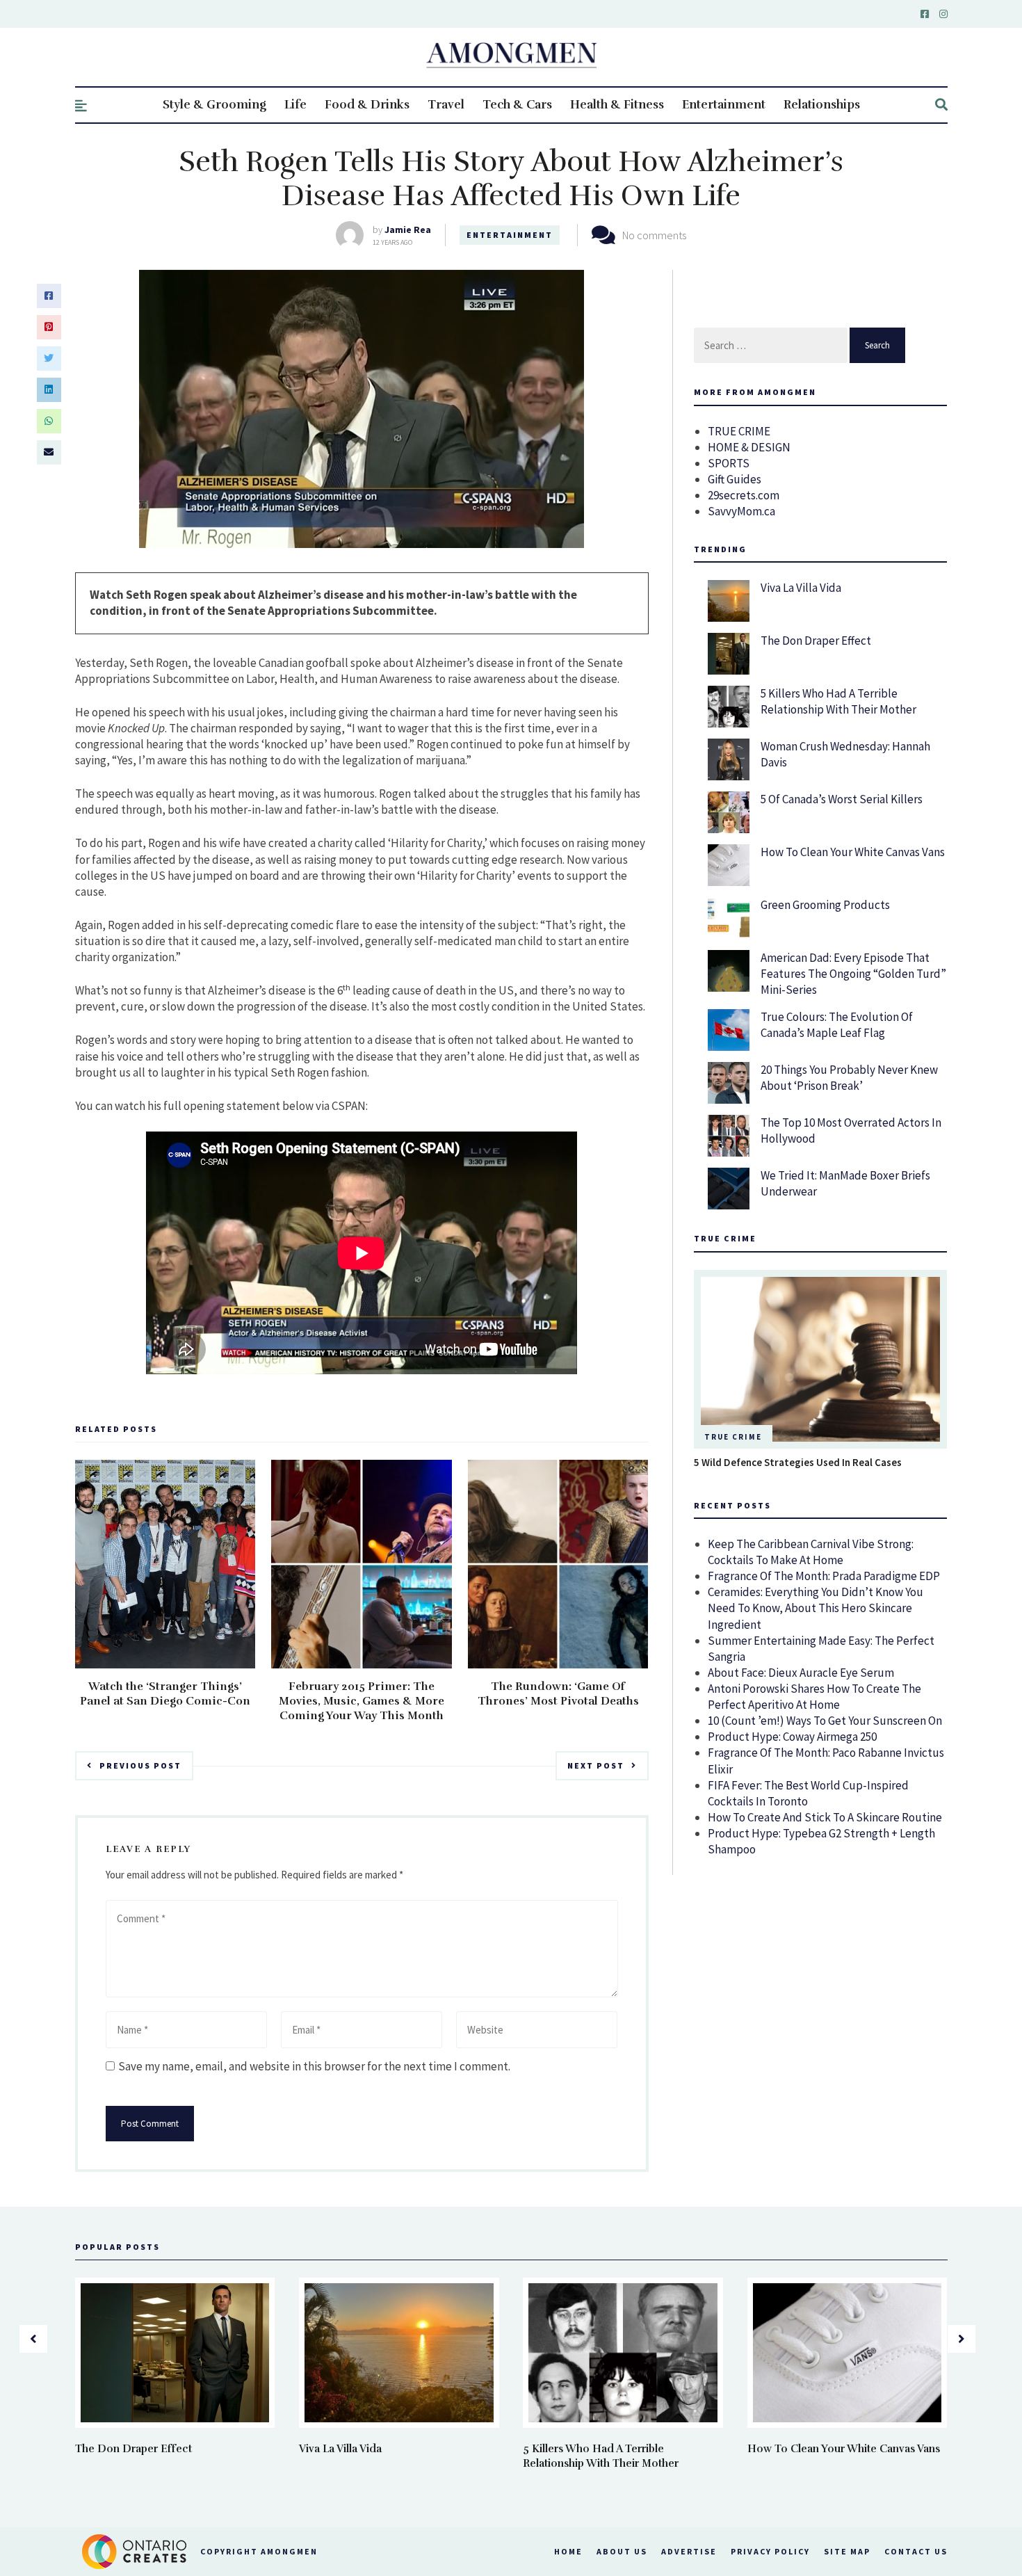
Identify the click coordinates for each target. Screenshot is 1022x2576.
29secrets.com (744, 495)
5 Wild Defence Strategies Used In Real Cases (798, 1462)
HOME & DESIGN (749, 447)
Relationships (822, 105)
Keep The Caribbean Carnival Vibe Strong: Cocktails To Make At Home (811, 1552)
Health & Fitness (617, 105)
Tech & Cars (517, 105)
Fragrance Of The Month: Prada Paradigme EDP (824, 1576)
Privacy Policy (770, 2551)
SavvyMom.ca (741, 511)
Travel (446, 105)
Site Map (847, 2551)
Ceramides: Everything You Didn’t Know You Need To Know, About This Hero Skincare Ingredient (816, 1608)
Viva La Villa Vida (801, 588)
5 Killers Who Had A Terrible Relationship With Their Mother (838, 701)
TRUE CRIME (739, 431)
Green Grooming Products (825, 905)
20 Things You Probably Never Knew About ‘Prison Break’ (849, 1078)
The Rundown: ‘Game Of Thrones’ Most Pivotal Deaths (558, 1694)
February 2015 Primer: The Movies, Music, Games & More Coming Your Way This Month (362, 1701)
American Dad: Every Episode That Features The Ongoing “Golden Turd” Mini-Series (853, 974)
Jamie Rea (408, 230)
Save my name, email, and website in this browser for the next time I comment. (314, 2066)
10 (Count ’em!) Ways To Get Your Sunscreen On (825, 1721)
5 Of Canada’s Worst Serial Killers (842, 799)
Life (295, 105)
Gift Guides (735, 479)
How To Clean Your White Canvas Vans (853, 852)
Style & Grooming (214, 105)
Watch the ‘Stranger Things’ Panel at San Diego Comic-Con (165, 1694)
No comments (654, 235)
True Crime (733, 1437)
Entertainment (724, 105)
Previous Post (140, 1765)
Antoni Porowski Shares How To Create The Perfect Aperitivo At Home (814, 1697)
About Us (622, 2551)
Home (568, 2551)
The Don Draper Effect (816, 641)
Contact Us (916, 2551)
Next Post (596, 1765)
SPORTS (729, 463)
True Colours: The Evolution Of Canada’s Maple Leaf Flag (837, 1025)
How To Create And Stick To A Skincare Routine (825, 1817)
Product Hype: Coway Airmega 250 (792, 1737)
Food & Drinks (367, 105)
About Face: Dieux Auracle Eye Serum (801, 1673)
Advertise (689, 2551)
